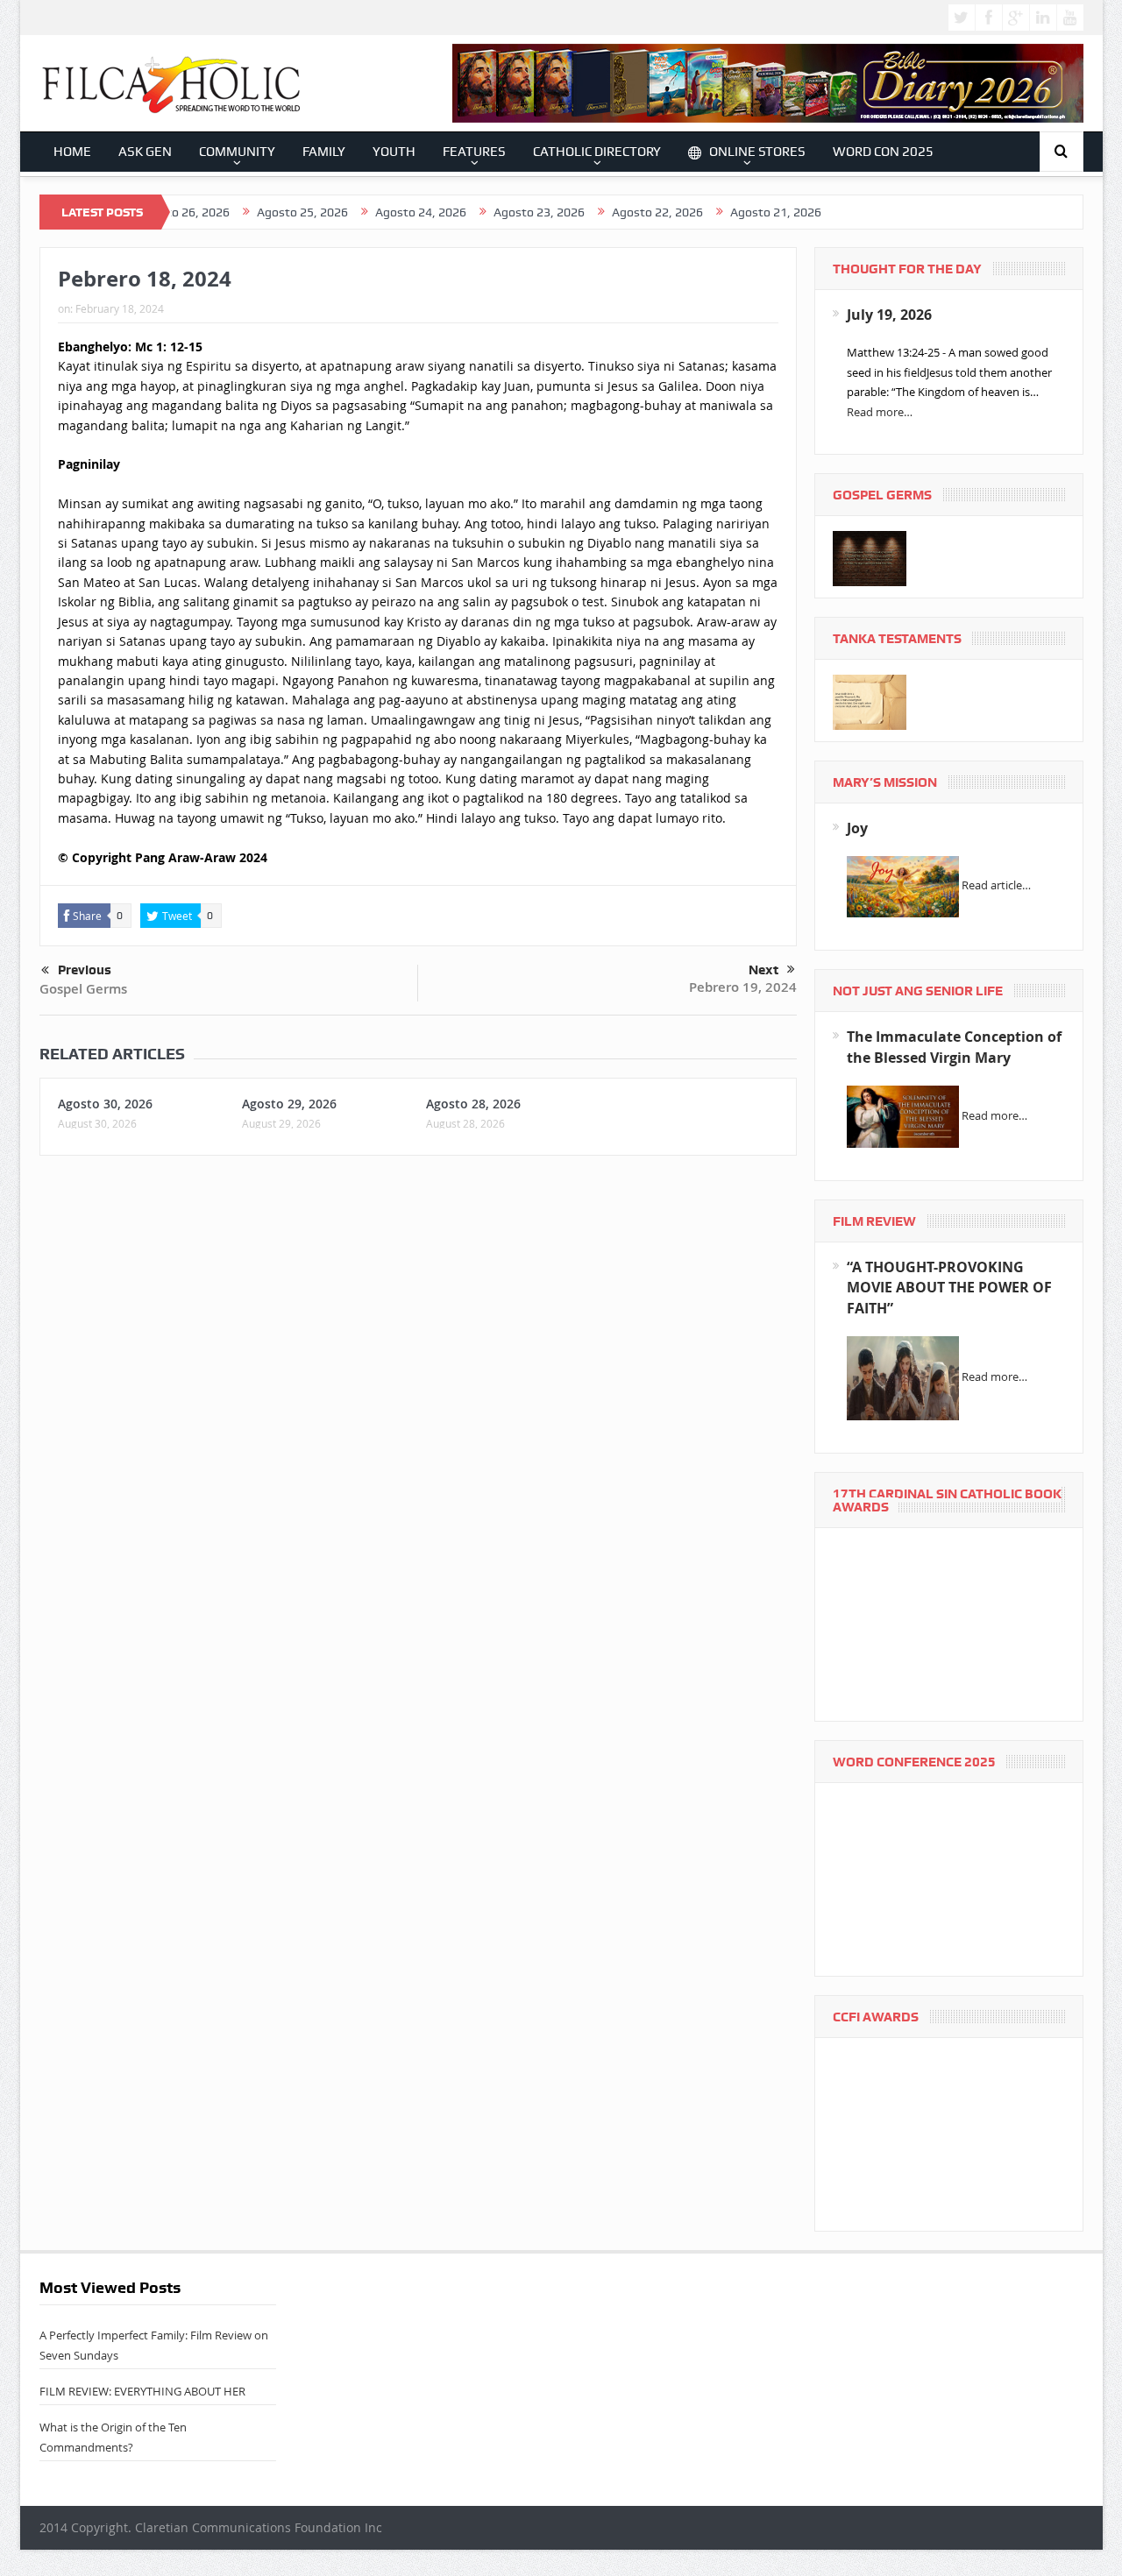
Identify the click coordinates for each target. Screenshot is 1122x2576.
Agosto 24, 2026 (370, 212)
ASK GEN (145, 152)
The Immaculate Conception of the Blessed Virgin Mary (954, 1047)
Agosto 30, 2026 (105, 1104)
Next (763, 970)
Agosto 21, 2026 (725, 212)
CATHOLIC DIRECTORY (597, 152)
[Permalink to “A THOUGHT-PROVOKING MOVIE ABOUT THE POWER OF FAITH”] (903, 1377)
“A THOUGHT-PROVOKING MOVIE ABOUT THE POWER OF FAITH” (949, 1288)
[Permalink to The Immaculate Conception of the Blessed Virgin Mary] (903, 1115)
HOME (72, 152)
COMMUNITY (237, 152)
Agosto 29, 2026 (289, 1104)
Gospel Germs (83, 989)
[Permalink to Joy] (903, 886)
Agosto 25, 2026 (252, 212)
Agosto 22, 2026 (607, 212)
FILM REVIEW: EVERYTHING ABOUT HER (142, 2391)
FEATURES (474, 152)
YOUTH (394, 152)
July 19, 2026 (889, 315)
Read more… (880, 412)
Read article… (996, 886)
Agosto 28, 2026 (473, 1104)
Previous (85, 970)
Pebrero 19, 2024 (743, 987)
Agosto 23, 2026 (488, 212)
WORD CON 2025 (883, 152)
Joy (857, 828)
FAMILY (324, 152)
